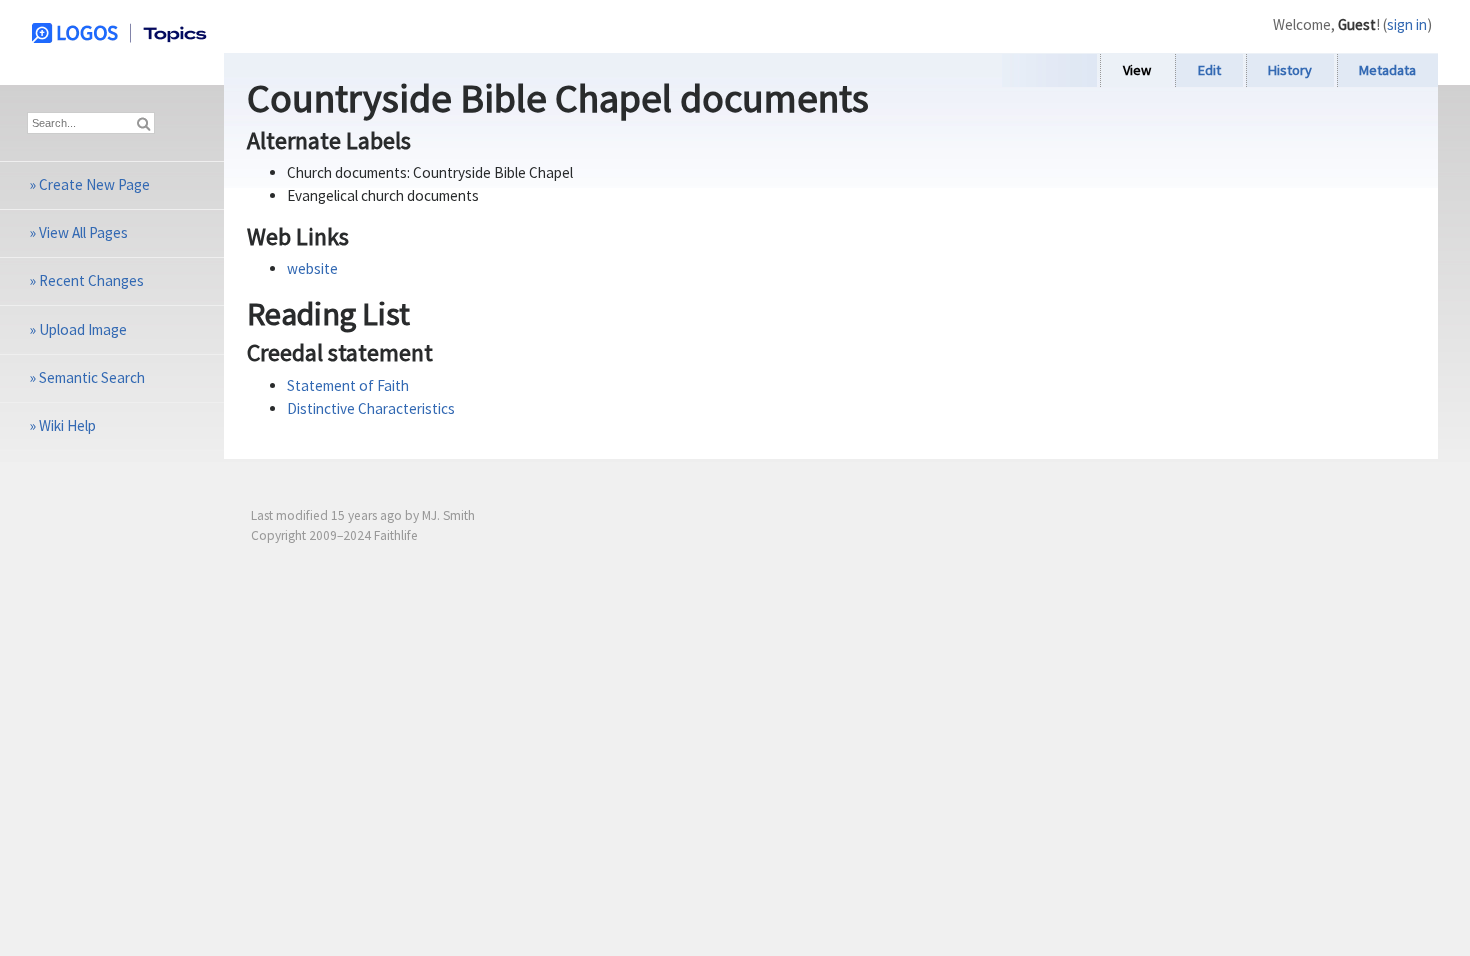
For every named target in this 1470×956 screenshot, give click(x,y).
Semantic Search (92, 377)
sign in (1407, 24)
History (1290, 70)
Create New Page (94, 184)
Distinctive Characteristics (371, 408)
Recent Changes (91, 280)
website (312, 268)
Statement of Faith (348, 385)
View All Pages (83, 232)
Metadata (1387, 70)
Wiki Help (67, 425)
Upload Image (83, 329)
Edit (1209, 70)
